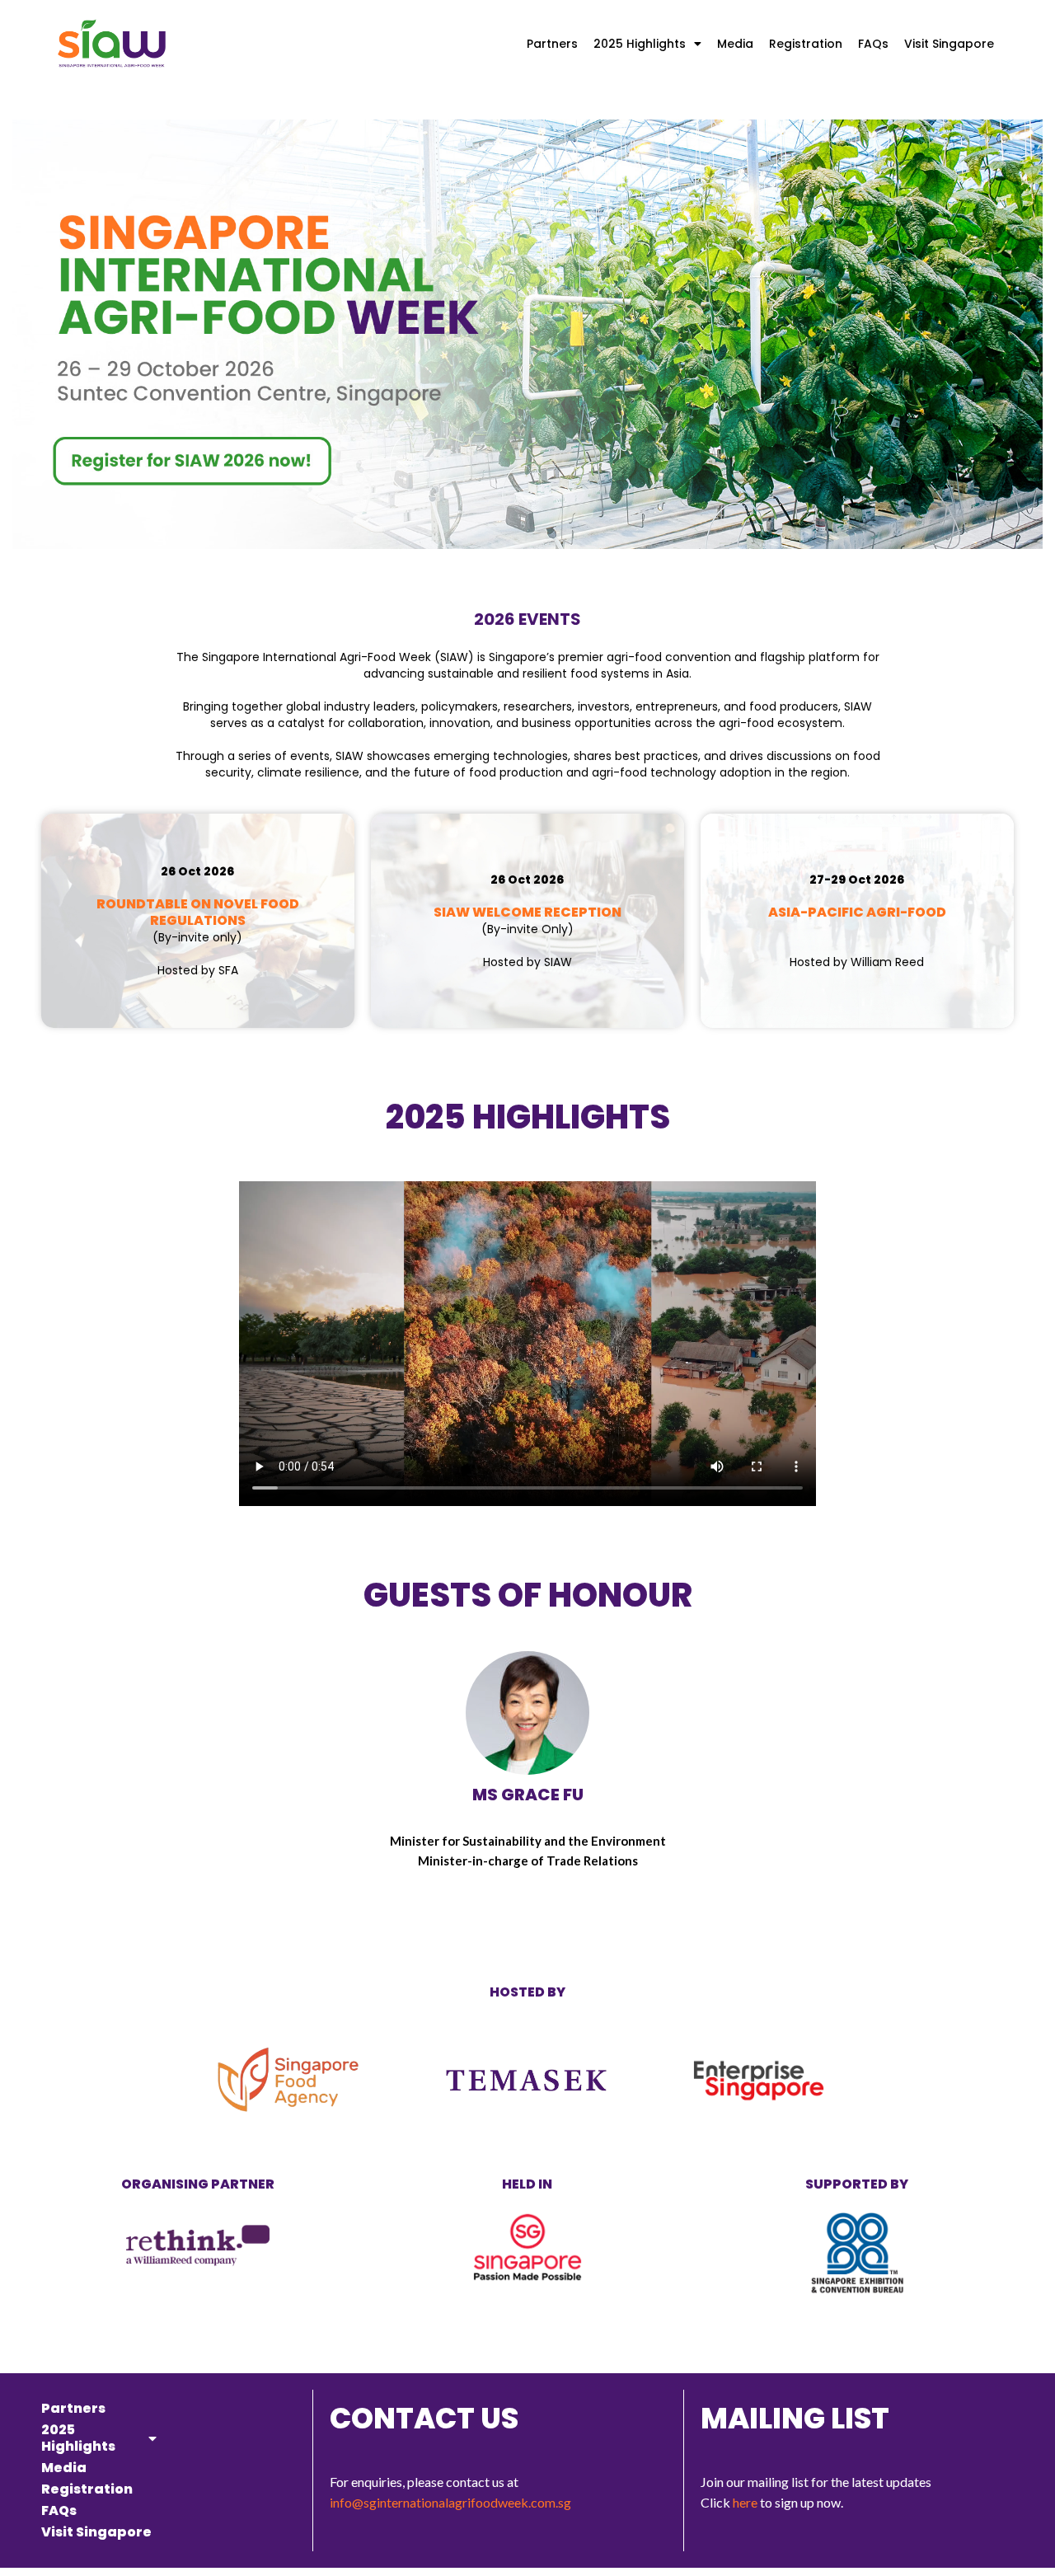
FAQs (873, 44)
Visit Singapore (949, 44)
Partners (552, 44)
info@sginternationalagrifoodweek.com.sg (450, 2502)
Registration (806, 44)
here (745, 2502)
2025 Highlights (640, 44)
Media (735, 44)
